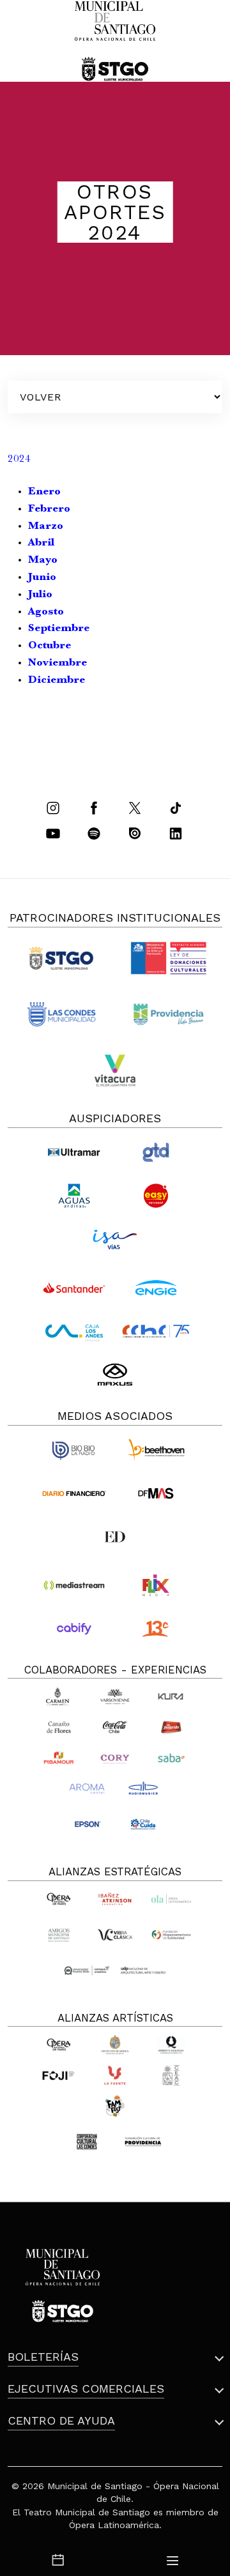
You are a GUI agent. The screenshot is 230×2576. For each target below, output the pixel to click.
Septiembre (59, 629)
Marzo (46, 527)
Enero (44, 492)
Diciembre (57, 681)
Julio (40, 595)
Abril (43, 543)
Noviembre (57, 663)
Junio (42, 578)
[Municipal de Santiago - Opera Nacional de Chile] (115, 41)
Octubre (50, 646)
